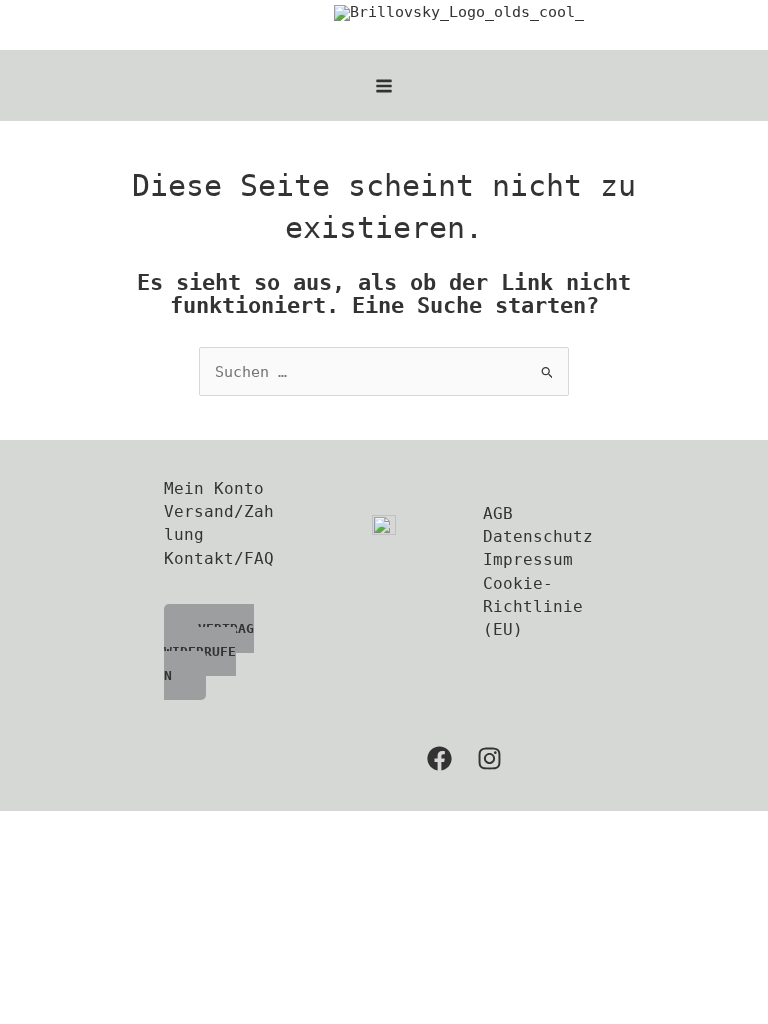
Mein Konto (214, 488)
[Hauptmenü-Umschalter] (384, 86)
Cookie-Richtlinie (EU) (533, 607)
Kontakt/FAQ (219, 558)
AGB (498, 513)
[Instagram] (489, 758)
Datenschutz (538, 536)
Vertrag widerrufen (209, 652)
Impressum (528, 559)
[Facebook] (439, 758)
